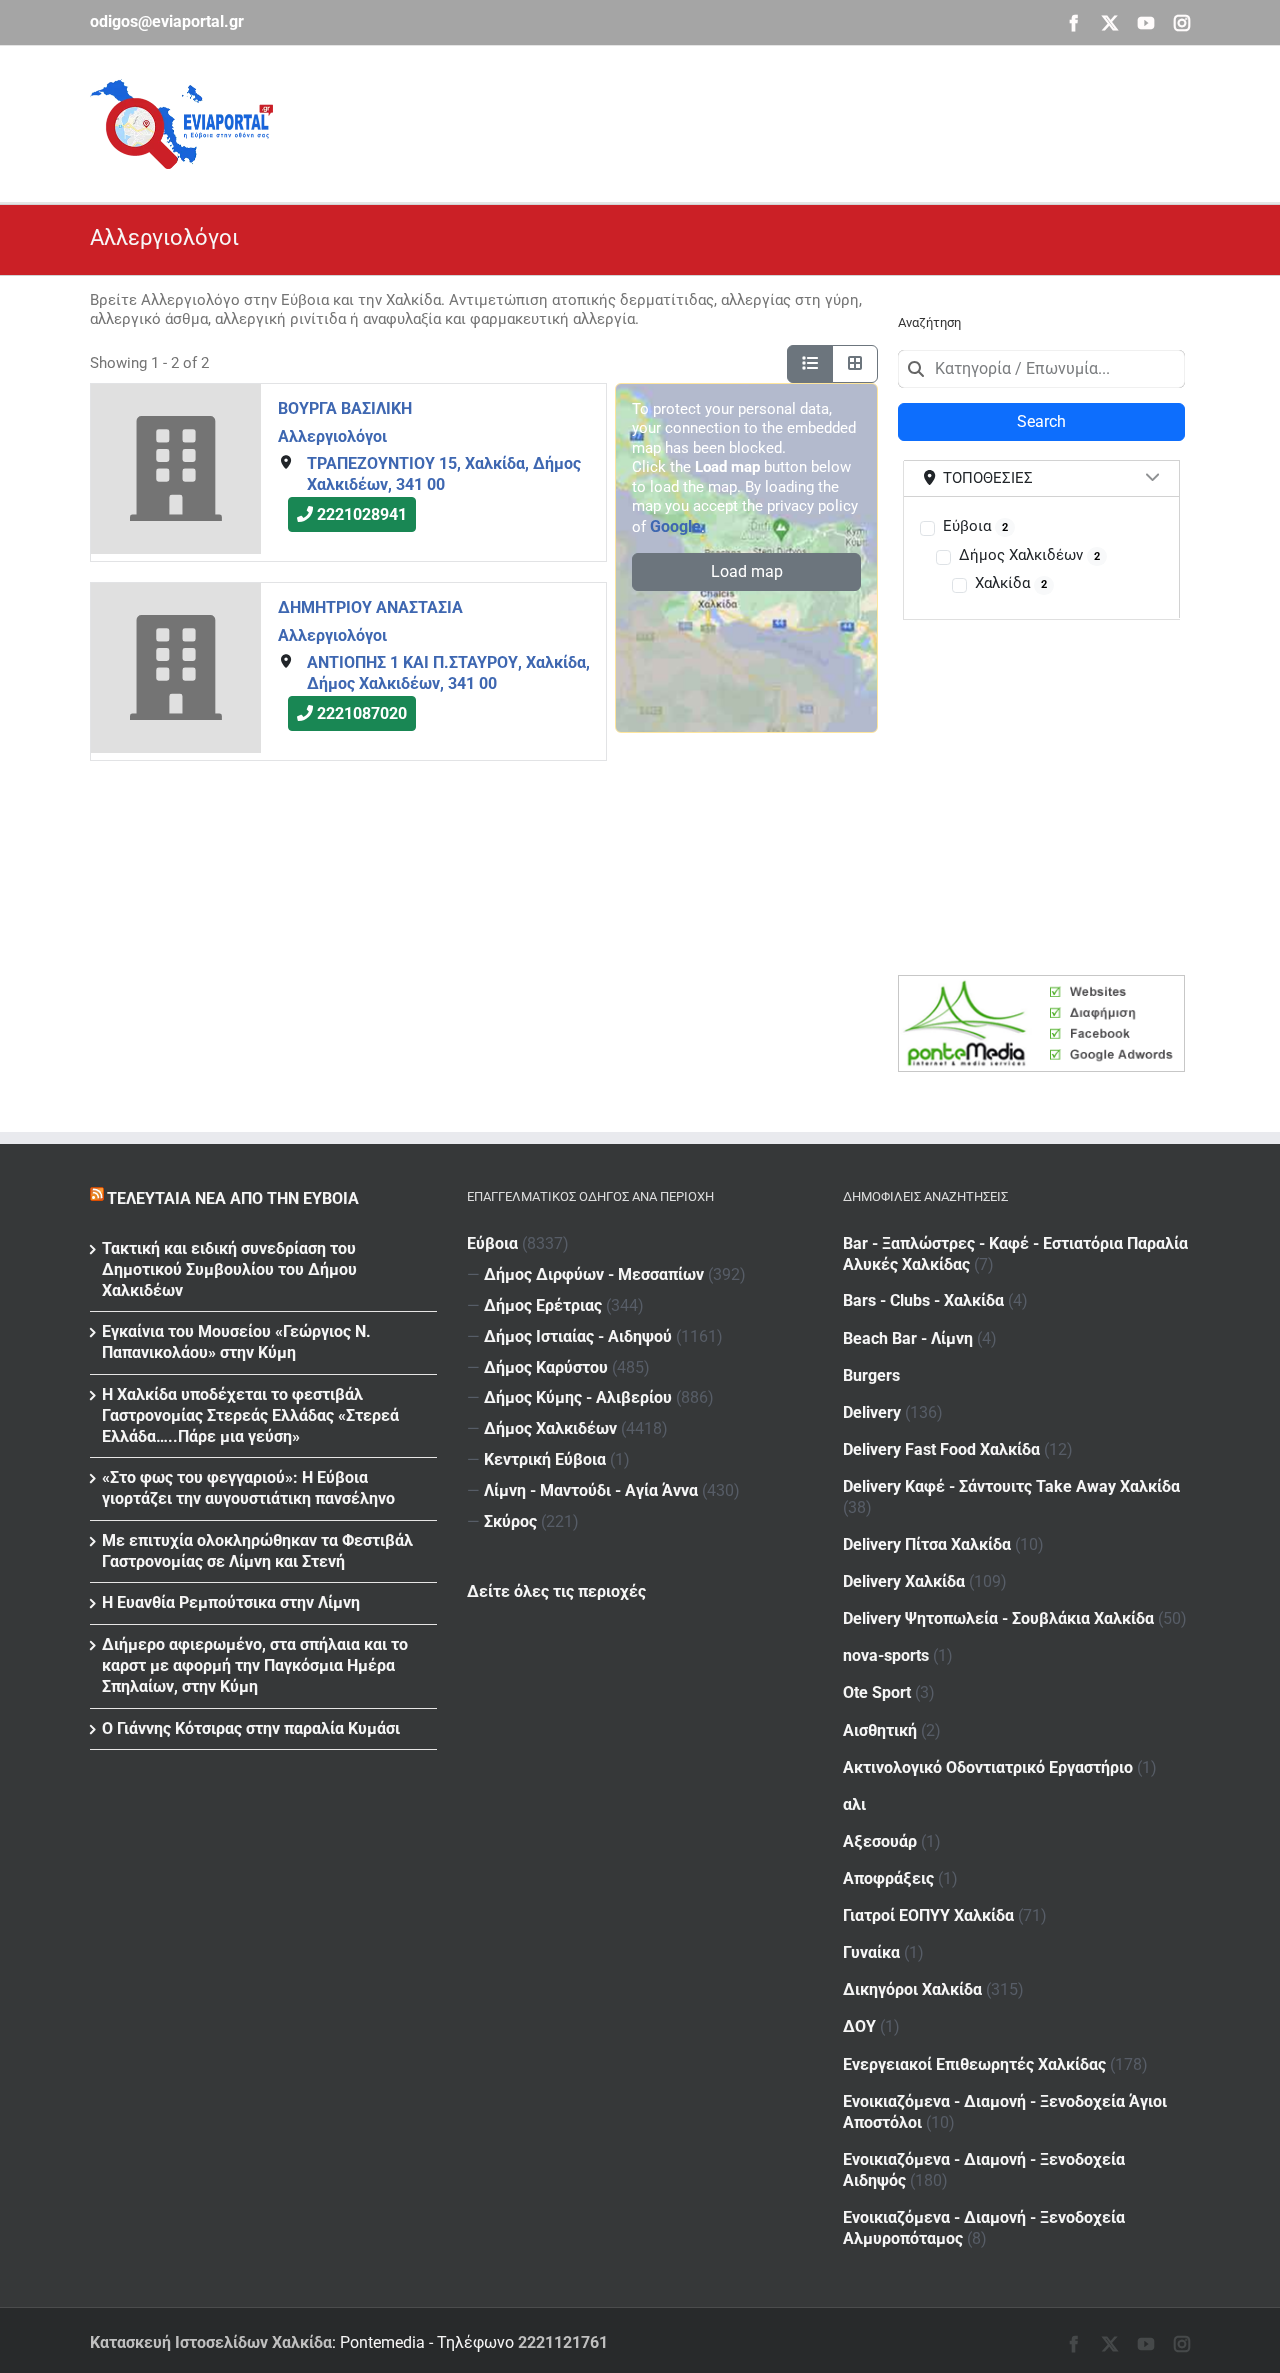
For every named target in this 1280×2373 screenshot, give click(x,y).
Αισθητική (880, 1730)
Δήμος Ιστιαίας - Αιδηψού (578, 1336)
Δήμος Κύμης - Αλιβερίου (578, 1397)
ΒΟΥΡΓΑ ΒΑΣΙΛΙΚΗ (345, 408)
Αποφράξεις (888, 1878)
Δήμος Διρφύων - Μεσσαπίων (594, 1274)
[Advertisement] (826, 121)
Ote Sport (877, 1692)
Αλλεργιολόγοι (332, 435)
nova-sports (886, 1655)
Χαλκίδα (1011, 583)
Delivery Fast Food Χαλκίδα (941, 1449)
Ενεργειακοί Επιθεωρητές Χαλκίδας (974, 2064)
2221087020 (362, 713)
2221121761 (563, 2342)
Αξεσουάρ (880, 1841)
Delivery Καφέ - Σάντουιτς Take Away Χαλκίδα (1011, 1486)
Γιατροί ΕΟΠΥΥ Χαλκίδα (928, 1915)
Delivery (872, 1412)
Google (675, 526)
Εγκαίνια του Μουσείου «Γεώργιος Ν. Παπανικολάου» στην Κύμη (236, 1342)
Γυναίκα (871, 1952)
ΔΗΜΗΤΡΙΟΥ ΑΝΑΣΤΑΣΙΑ (370, 607)
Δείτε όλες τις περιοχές (556, 1591)
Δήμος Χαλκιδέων (1029, 555)
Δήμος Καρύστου (546, 1367)
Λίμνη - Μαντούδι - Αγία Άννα (591, 1490)
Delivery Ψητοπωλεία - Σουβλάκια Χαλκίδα (998, 1618)
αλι (854, 1804)
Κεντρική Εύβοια (545, 1459)
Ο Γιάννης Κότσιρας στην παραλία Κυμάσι (251, 1728)
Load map (747, 571)
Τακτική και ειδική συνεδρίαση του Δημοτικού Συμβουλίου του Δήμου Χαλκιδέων (229, 1269)
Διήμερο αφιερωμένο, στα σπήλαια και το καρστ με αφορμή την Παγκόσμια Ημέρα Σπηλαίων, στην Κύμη (255, 1665)
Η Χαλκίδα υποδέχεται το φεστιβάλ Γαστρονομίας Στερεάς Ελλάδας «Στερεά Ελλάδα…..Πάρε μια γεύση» (250, 1415)
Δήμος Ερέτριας (543, 1305)
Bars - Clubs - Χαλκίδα (923, 1300)
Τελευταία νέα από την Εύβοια (233, 1198)
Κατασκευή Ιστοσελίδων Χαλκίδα (211, 2342)
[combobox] (1041, 369)
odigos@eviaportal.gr (167, 21)
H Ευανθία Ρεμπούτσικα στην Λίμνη (231, 1602)
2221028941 (362, 514)
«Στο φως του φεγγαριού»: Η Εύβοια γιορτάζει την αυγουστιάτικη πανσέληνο (248, 1488)
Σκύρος (510, 1521)
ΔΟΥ (859, 2026)
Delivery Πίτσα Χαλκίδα (927, 1544)
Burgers (871, 1375)
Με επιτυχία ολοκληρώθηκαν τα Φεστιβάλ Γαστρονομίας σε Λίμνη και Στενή (257, 1551)
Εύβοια (975, 526)
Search (1041, 421)
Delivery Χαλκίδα (904, 1581)
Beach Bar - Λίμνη (908, 1338)
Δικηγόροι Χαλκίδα (912, 1989)
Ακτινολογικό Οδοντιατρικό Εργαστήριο (988, 1767)
